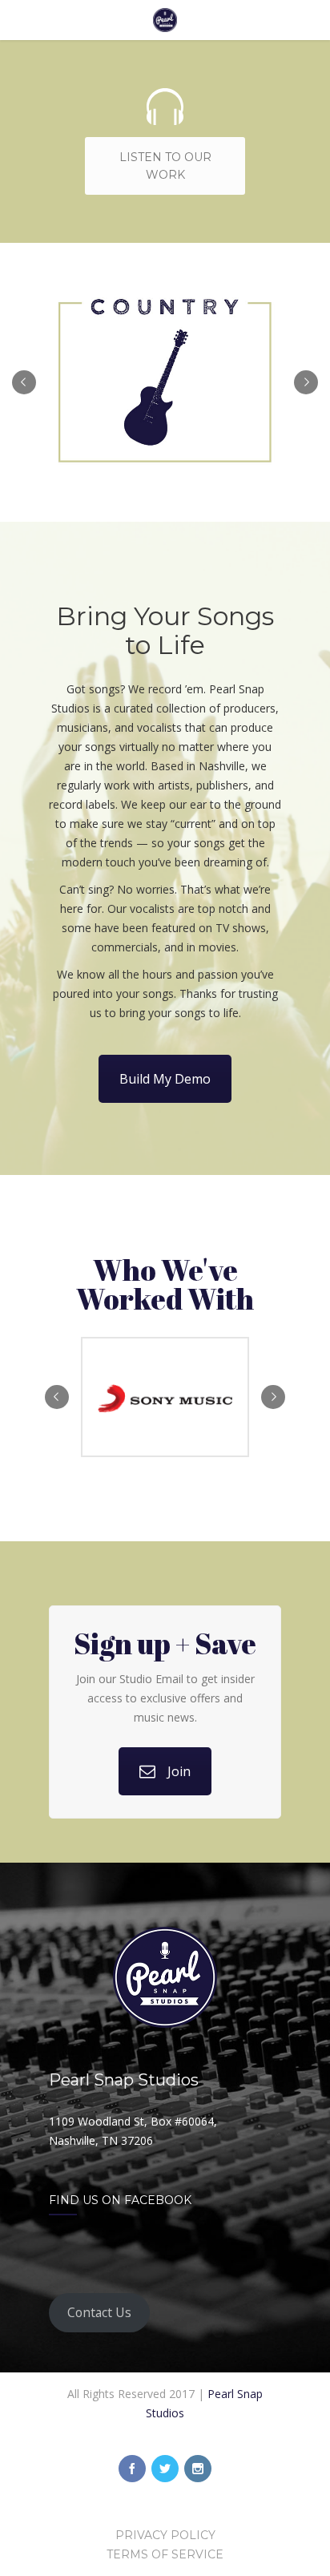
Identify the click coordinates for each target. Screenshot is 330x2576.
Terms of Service (165, 2554)
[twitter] (165, 2469)
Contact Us (99, 2312)
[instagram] (198, 2469)
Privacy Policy (165, 2535)
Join (179, 1771)
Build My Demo (165, 1079)
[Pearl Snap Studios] (165, 20)
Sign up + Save (165, 1643)
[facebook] (132, 2469)
